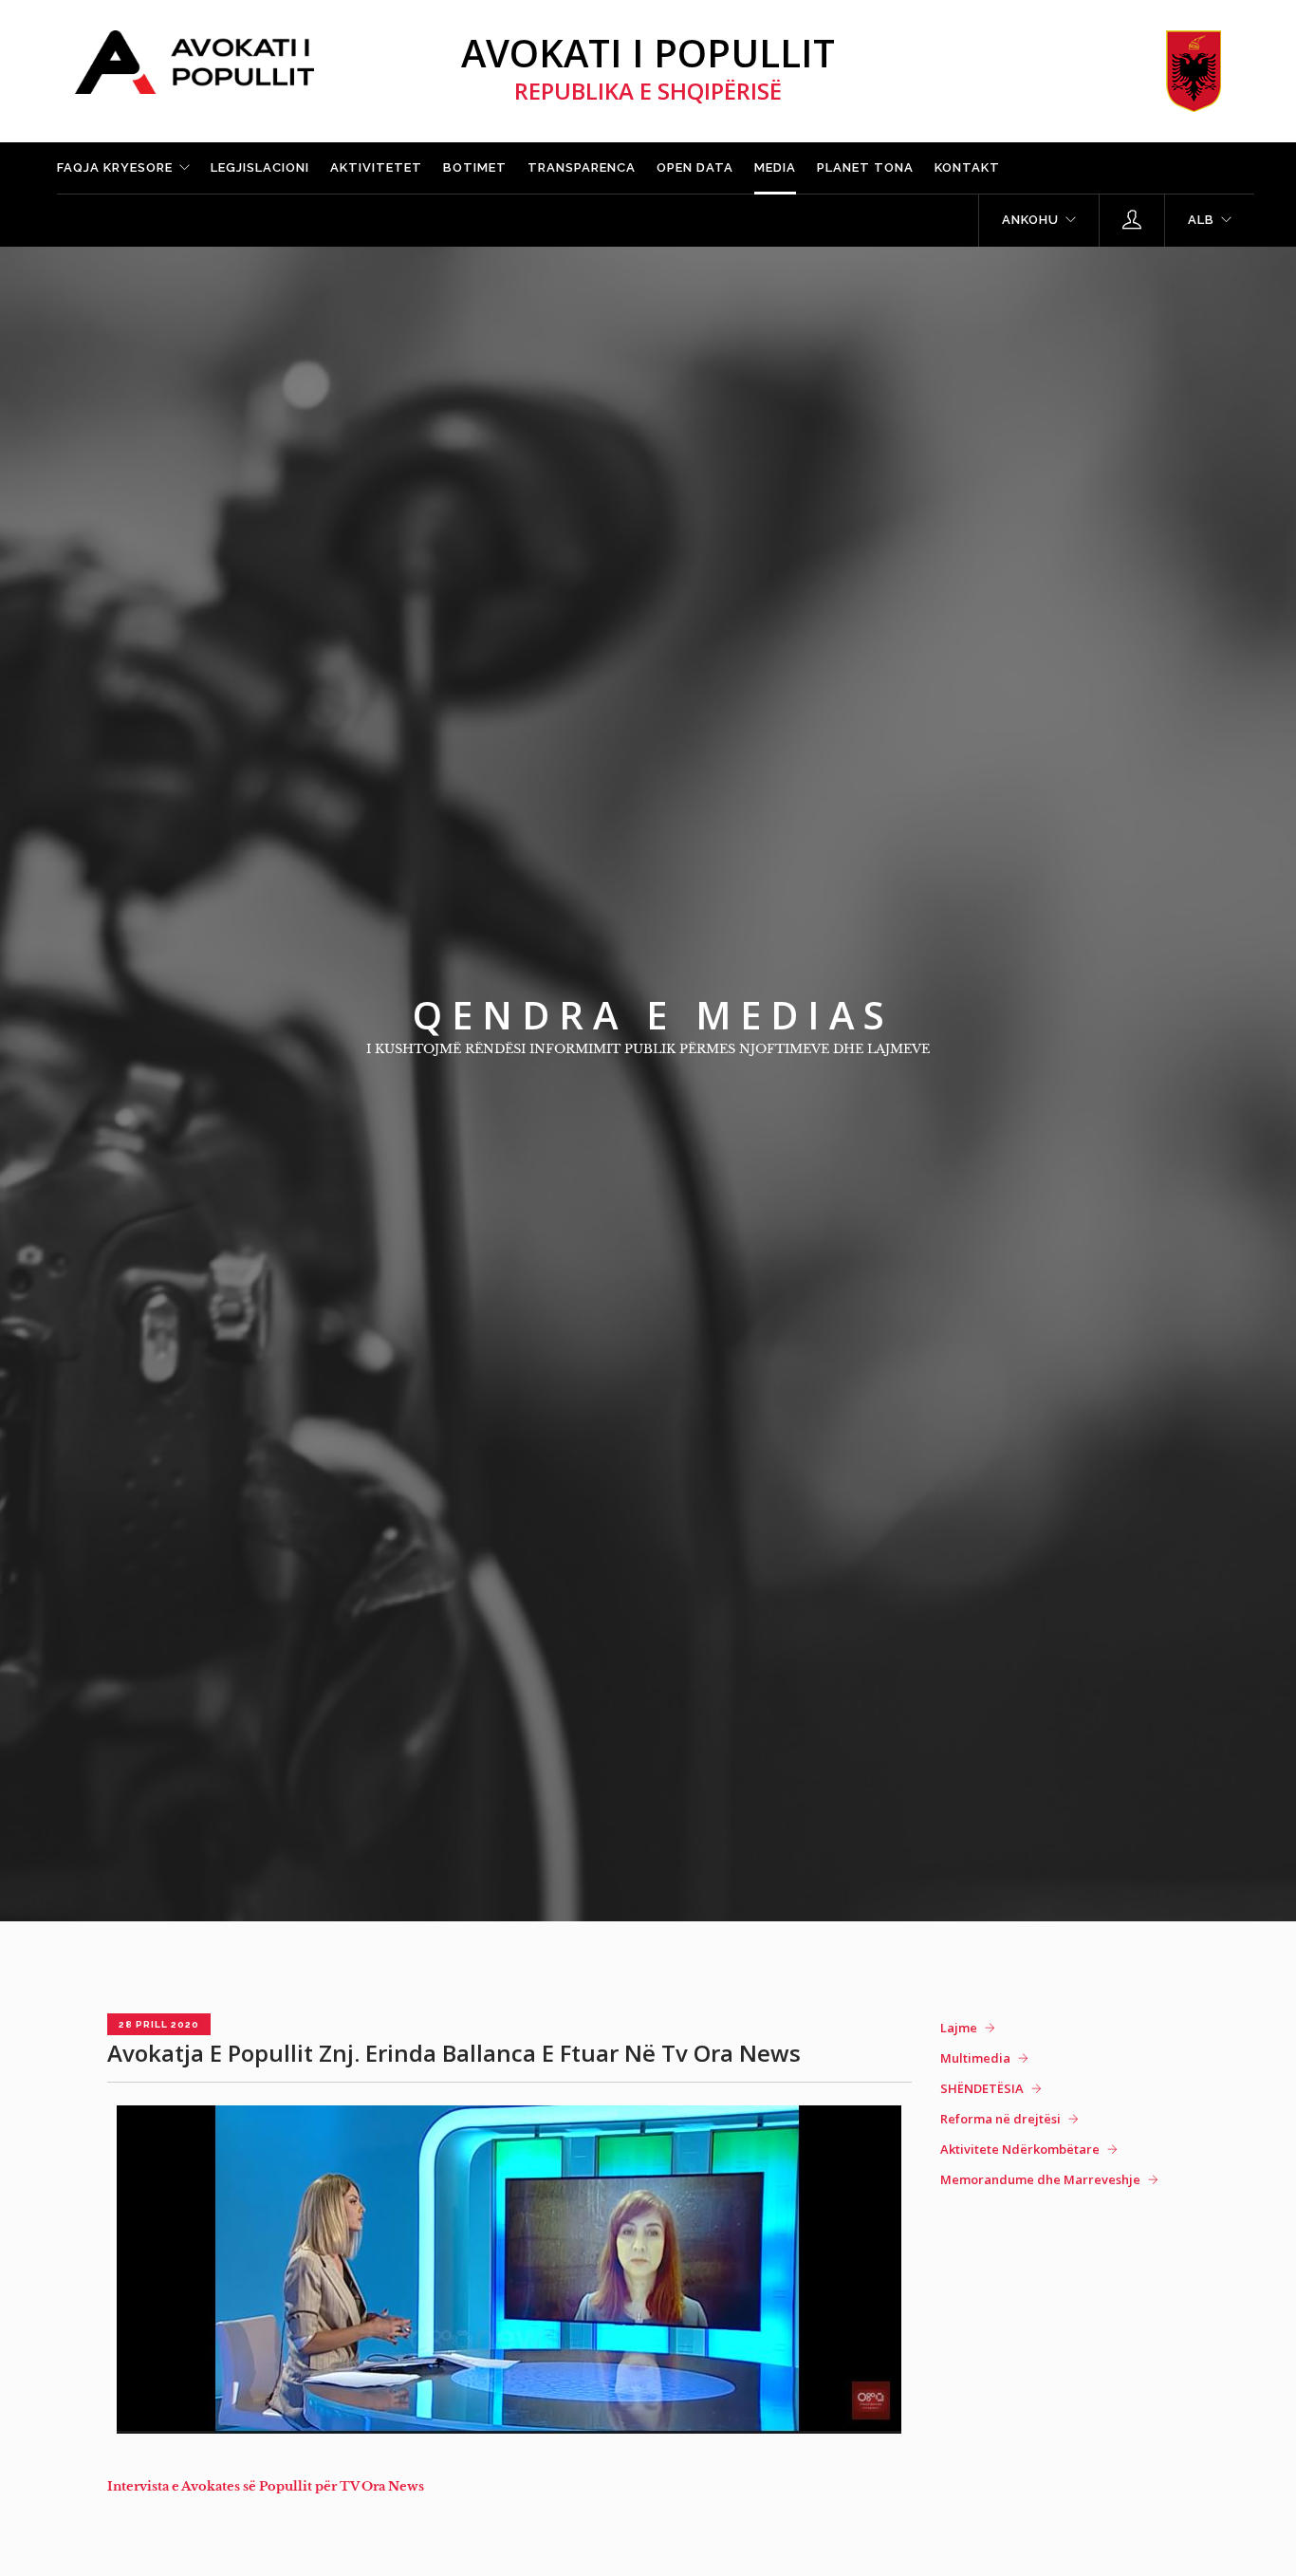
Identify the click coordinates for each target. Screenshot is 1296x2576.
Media (775, 167)
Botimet (475, 167)
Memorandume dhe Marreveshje (1040, 2179)
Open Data (695, 167)
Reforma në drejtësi (1000, 2119)
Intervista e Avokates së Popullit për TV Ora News (266, 2486)
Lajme (959, 2028)
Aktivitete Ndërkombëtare (1020, 2149)
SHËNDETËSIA (982, 2088)
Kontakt (967, 167)
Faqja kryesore (115, 167)
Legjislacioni (260, 167)
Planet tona (865, 167)
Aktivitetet (376, 167)
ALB (1201, 220)
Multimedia (975, 2058)
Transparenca (582, 167)
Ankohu (1030, 220)
